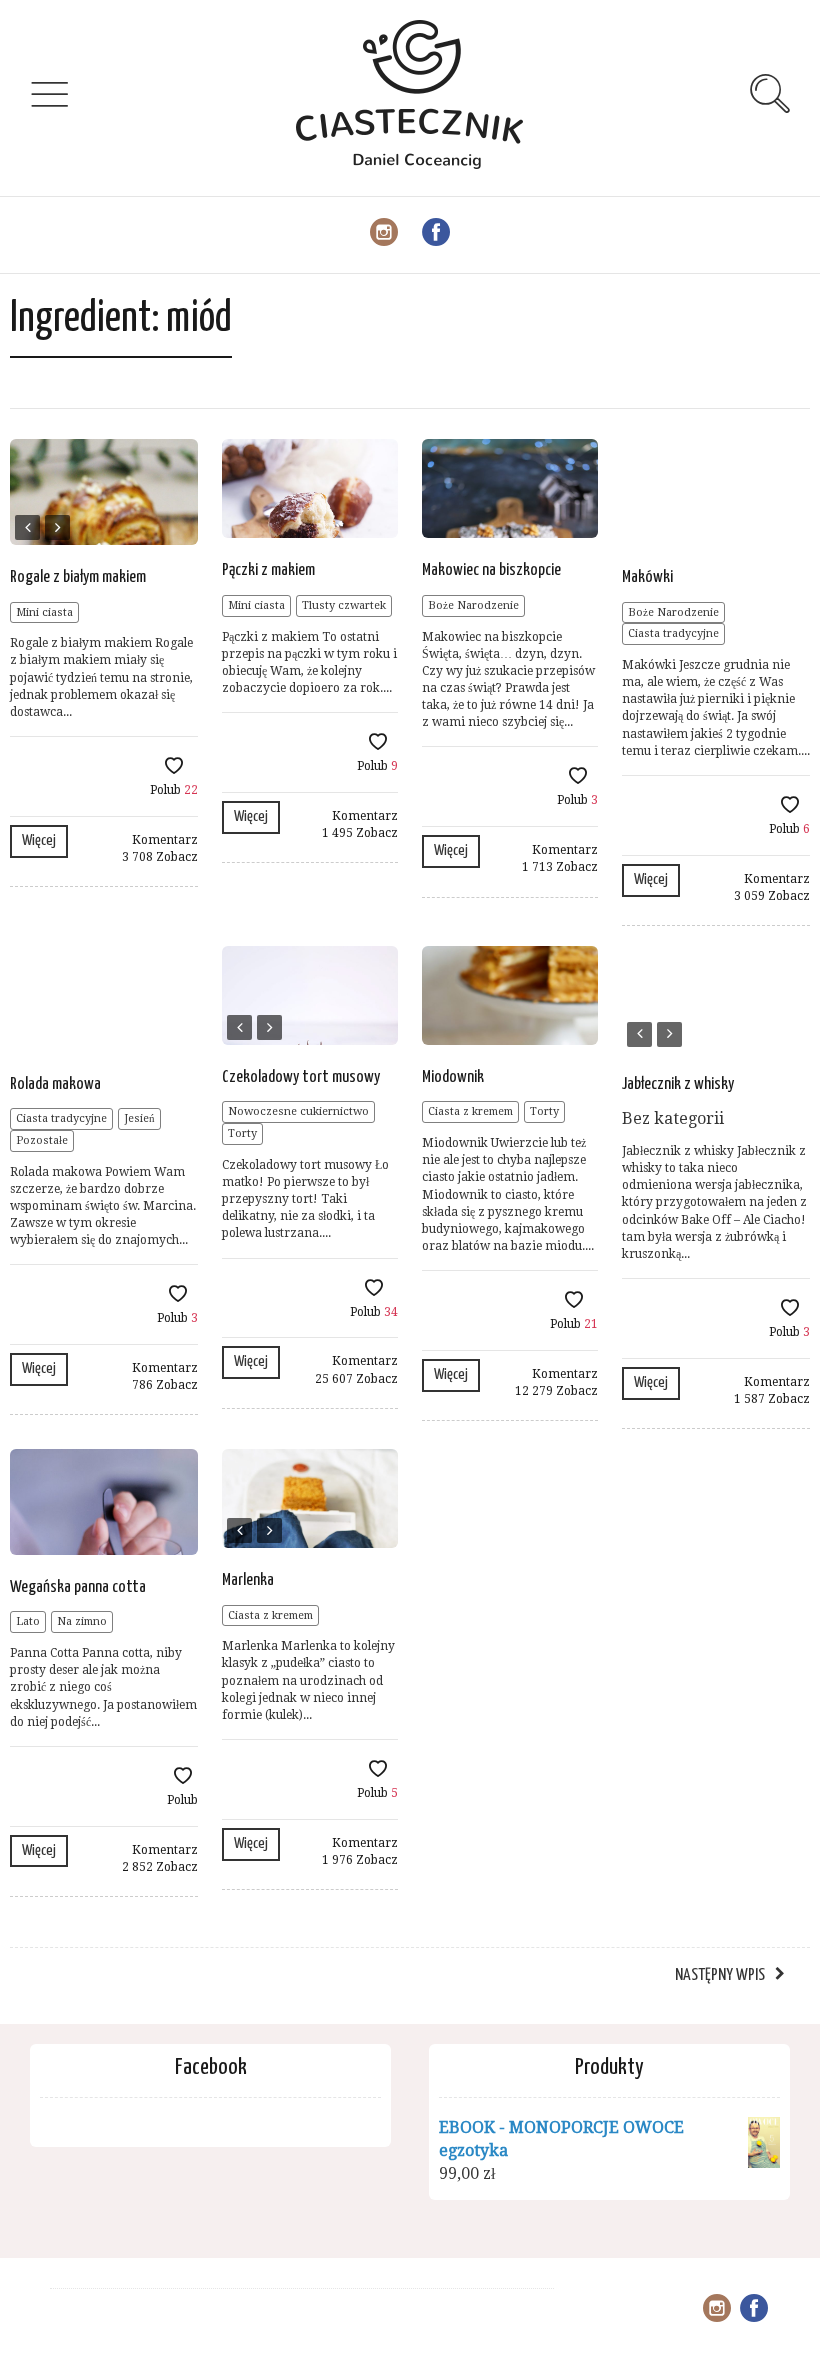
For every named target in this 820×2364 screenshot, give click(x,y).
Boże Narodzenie (473, 605)
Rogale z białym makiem (78, 577)
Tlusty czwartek (344, 605)
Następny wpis (720, 1975)
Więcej (39, 840)
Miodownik (453, 1077)
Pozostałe (42, 1140)
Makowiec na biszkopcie (491, 570)
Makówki (647, 577)
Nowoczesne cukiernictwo (298, 1111)
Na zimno (82, 1621)
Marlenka (248, 1580)
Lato (28, 1621)
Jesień (139, 1118)
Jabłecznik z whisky (678, 1084)
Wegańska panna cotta (78, 1587)
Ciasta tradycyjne (673, 633)
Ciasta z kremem (470, 1111)
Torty (242, 1133)
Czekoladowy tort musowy (301, 1077)
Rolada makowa (55, 1084)
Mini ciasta (44, 612)
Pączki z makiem (268, 570)
